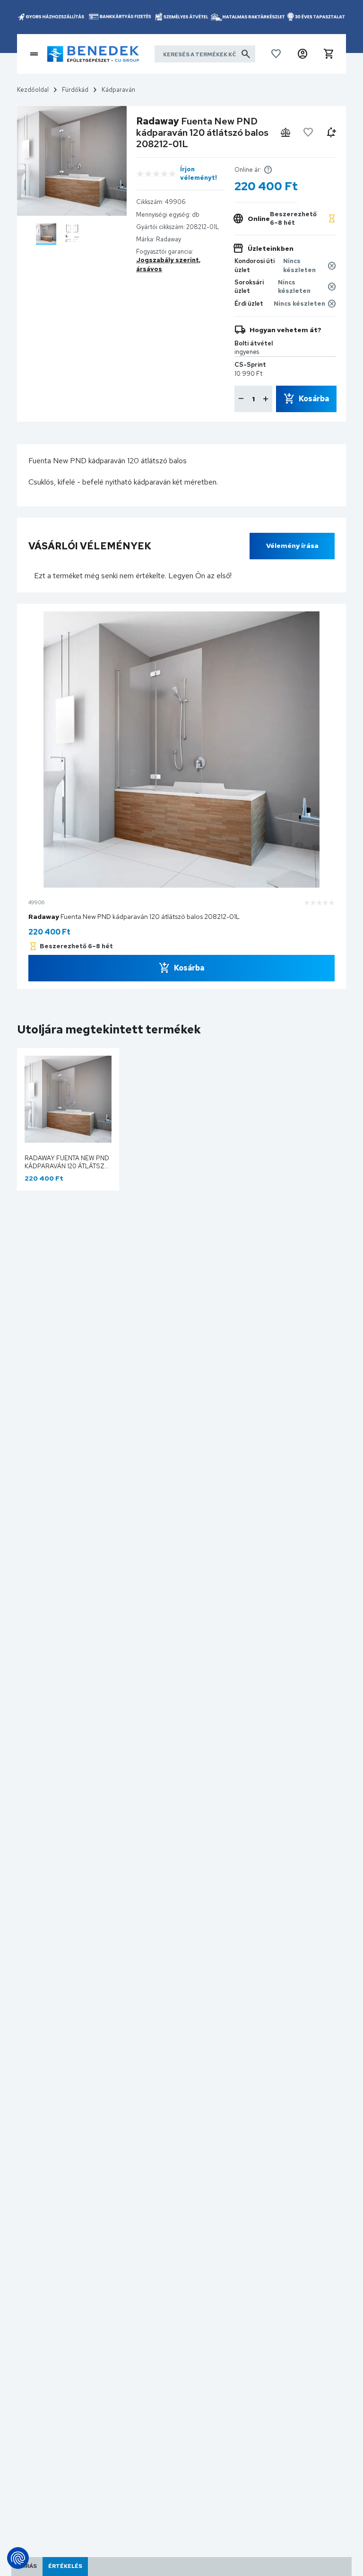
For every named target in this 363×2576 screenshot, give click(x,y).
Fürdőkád (75, 90)
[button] (302, 54)
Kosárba (314, 399)
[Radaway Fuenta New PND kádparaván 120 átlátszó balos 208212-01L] (46, 234)
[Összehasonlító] (285, 132)
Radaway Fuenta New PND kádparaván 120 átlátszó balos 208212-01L (67, 1166)
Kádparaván (118, 90)
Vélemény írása (292, 546)
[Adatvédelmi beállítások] (18, 2558)
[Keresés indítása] (246, 54)
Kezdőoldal (33, 90)
